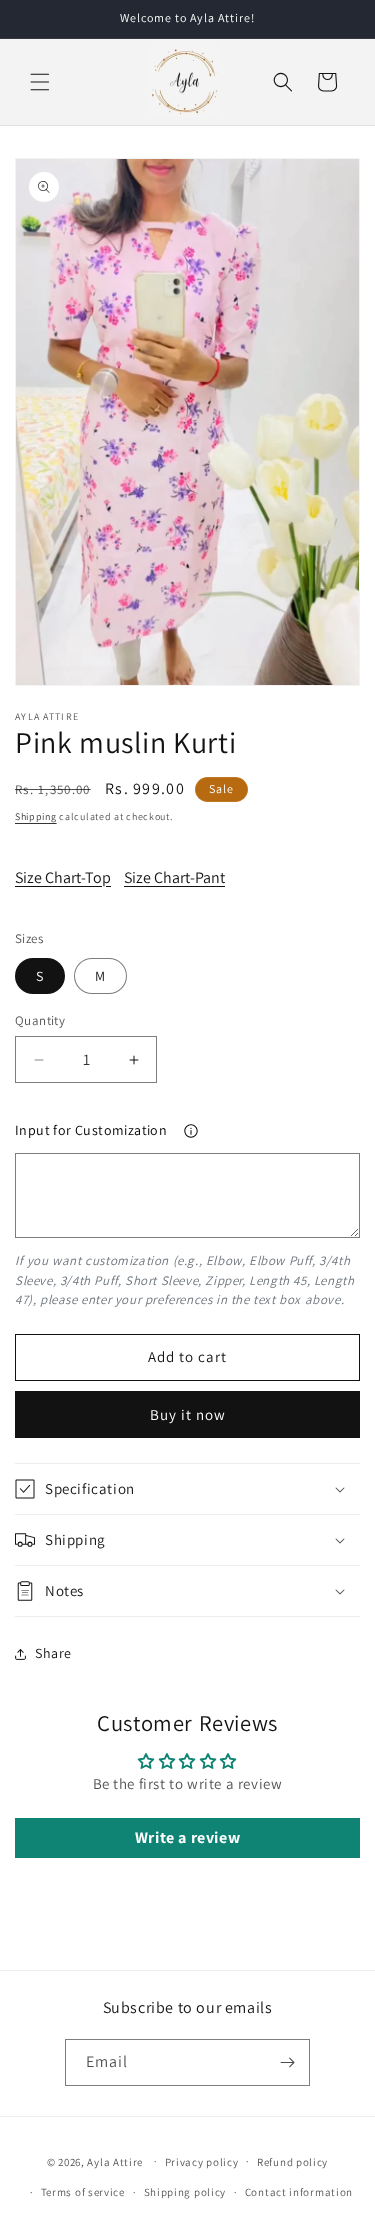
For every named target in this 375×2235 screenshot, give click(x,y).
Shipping (36, 816)
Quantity (40, 1020)
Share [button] (53, 1653)
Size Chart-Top (63, 877)
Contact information (299, 2192)
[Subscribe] (287, 2062)
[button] (40, 82)
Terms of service (83, 2192)
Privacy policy (202, 2162)
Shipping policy (185, 2192)
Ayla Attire (115, 2161)
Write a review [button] (187, 1837)
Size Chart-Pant (174, 877)
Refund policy (292, 2162)
